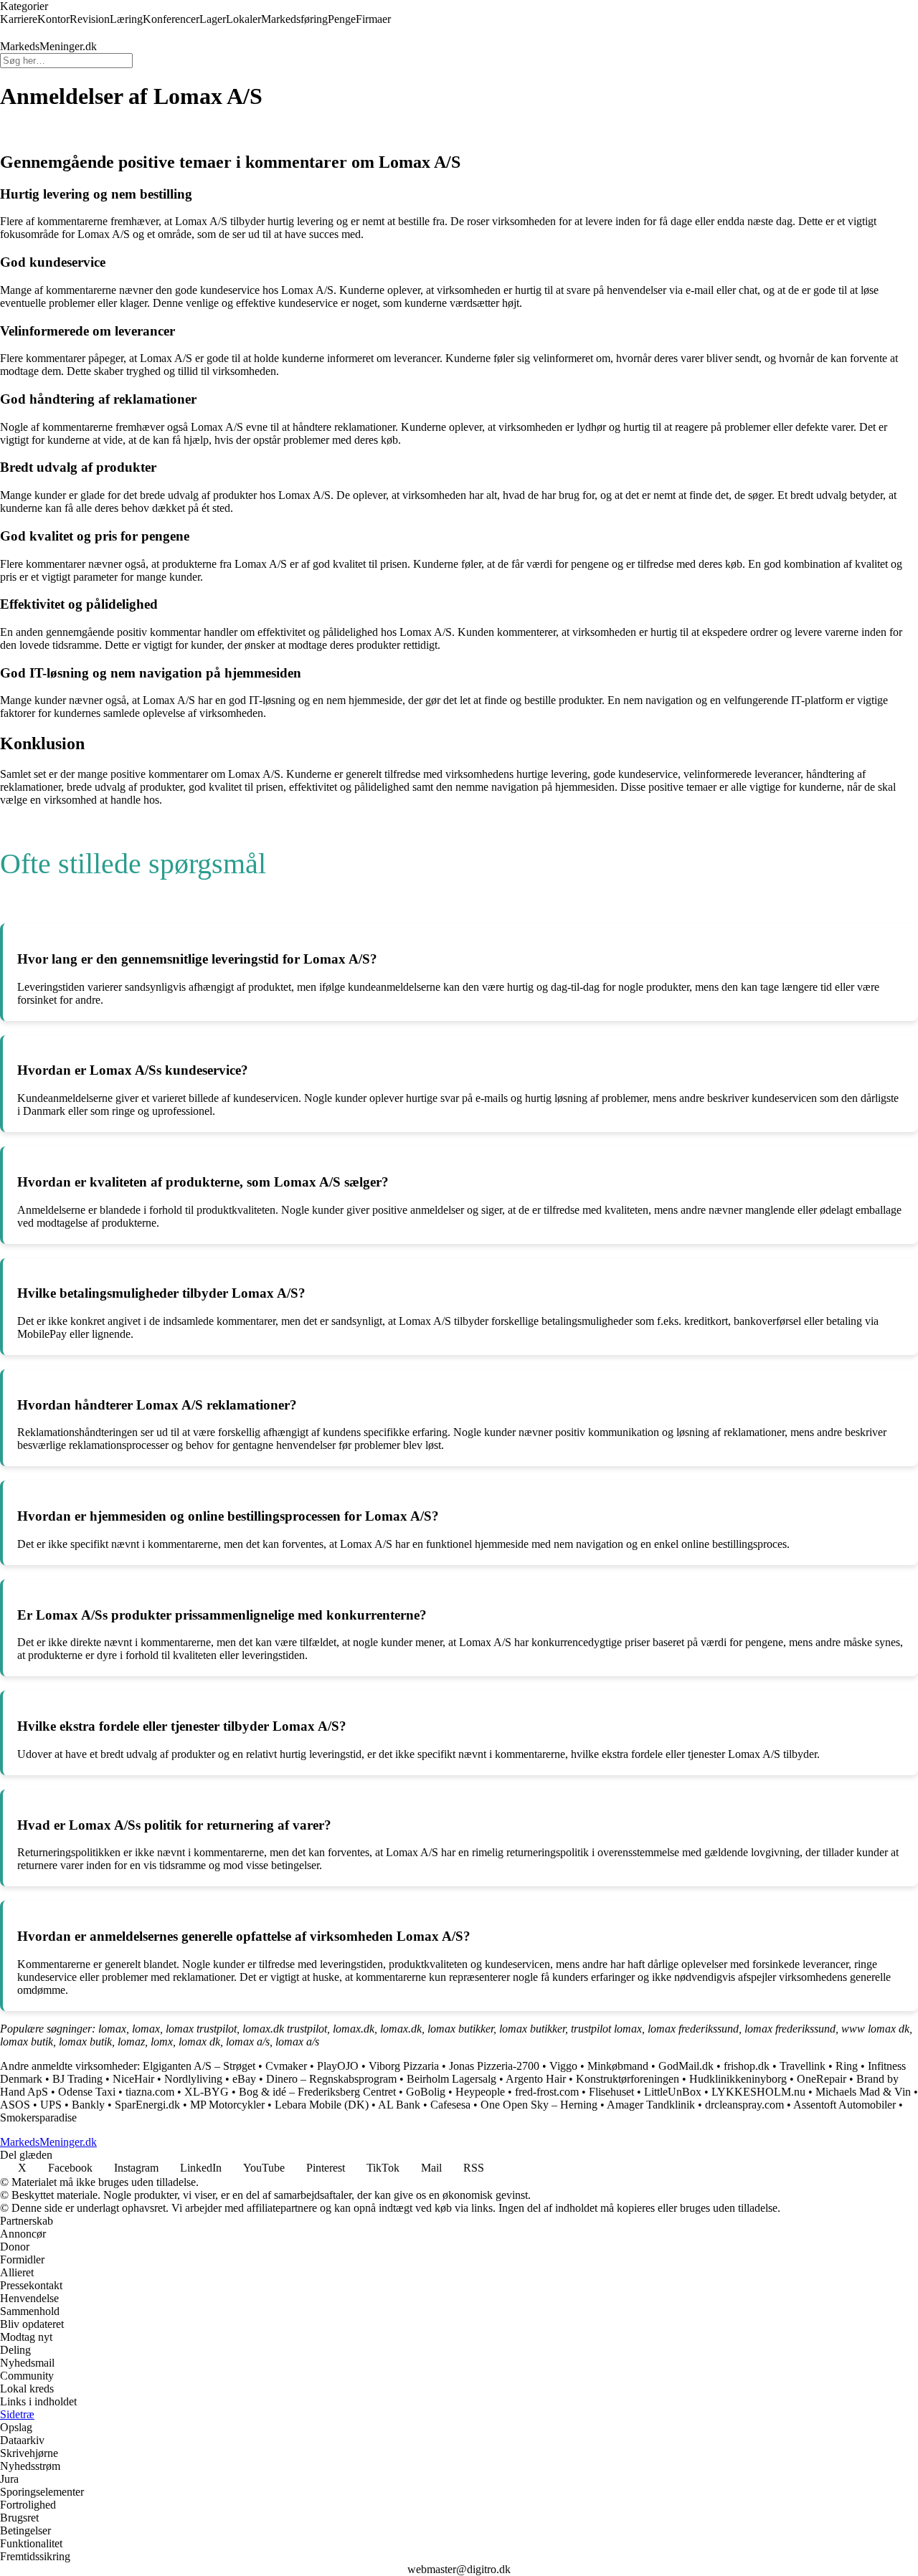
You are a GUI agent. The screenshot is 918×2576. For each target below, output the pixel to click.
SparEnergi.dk (147, 2105)
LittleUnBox (673, 2092)
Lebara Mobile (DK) (322, 2105)
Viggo (563, 2066)
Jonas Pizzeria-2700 (494, 2066)
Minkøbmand (618, 2066)
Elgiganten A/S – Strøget (199, 2066)
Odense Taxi (87, 2092)
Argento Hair (536, 2079)
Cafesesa (450, 2105)
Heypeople (480, 2092)
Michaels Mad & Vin (863, 2092)
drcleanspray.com (744, 2105)
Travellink (803, 2066)
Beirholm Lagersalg (451, 2079)
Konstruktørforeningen (628, 2079)
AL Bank (399, 2105)
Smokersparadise (38, 2118)
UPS (51, 2105)
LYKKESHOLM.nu (758, 2092)
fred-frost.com (547, 2092)
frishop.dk (747, 2066)
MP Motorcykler (227, 2105)
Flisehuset (611, 2092)
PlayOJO (338, 2066)
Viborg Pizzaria (404, 2066)
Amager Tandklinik (651, 2105)
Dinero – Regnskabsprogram (331, 2079)
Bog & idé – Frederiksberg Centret (317, 2092)
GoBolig (426, 2092)
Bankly (88, 2105)
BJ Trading (77, 2079)
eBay (244, 2079)
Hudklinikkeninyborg (738, 2079)
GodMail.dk (686, 2066)
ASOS (15, 2105)
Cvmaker (286, 2066)
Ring (847, 2066)
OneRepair (822, 2079)
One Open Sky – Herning (539, 2105)
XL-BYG (207, 2092)
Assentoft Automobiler (844, 2105)
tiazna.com (150, 2092)
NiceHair (133, 2079)
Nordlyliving (193, 2079)
